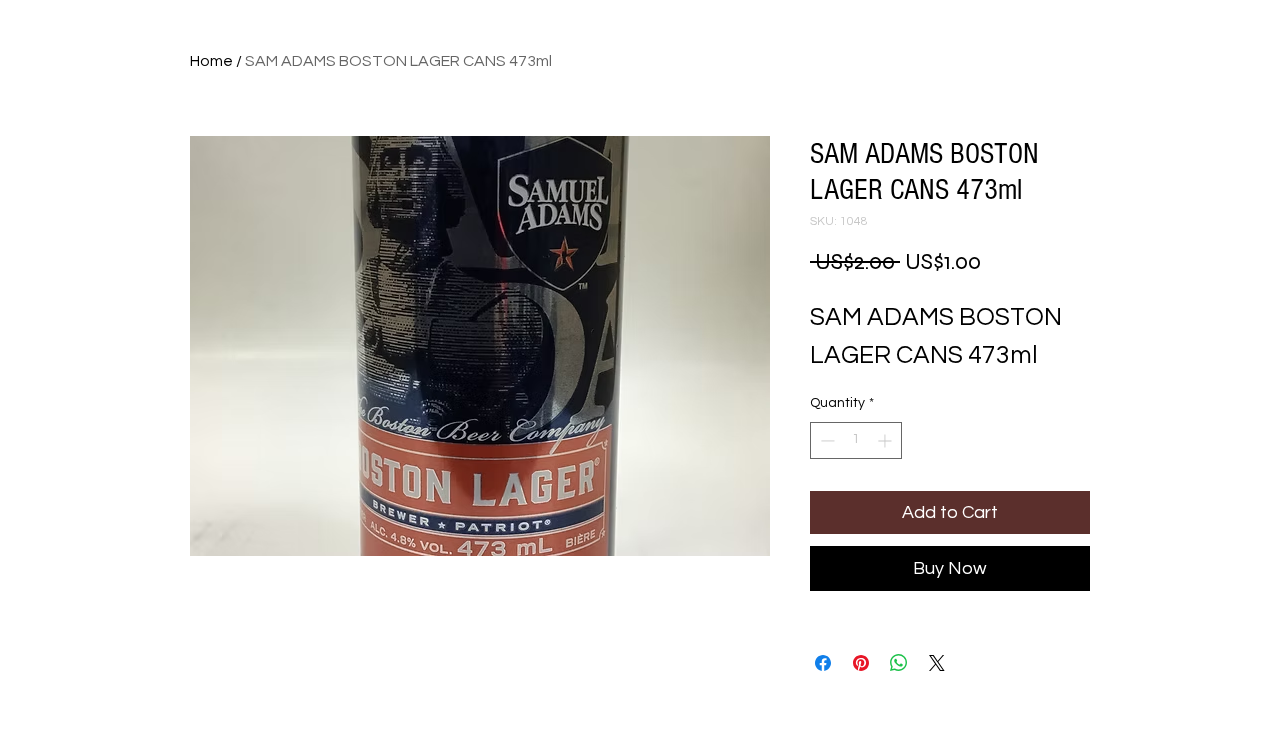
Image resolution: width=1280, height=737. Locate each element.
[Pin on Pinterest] (861, 663)
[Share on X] (937, 663)
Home (211, 61)
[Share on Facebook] (823, 663)
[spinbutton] (856, 440)
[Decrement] (825, 440)
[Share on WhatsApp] (899, 663)
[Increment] (886, 440)
